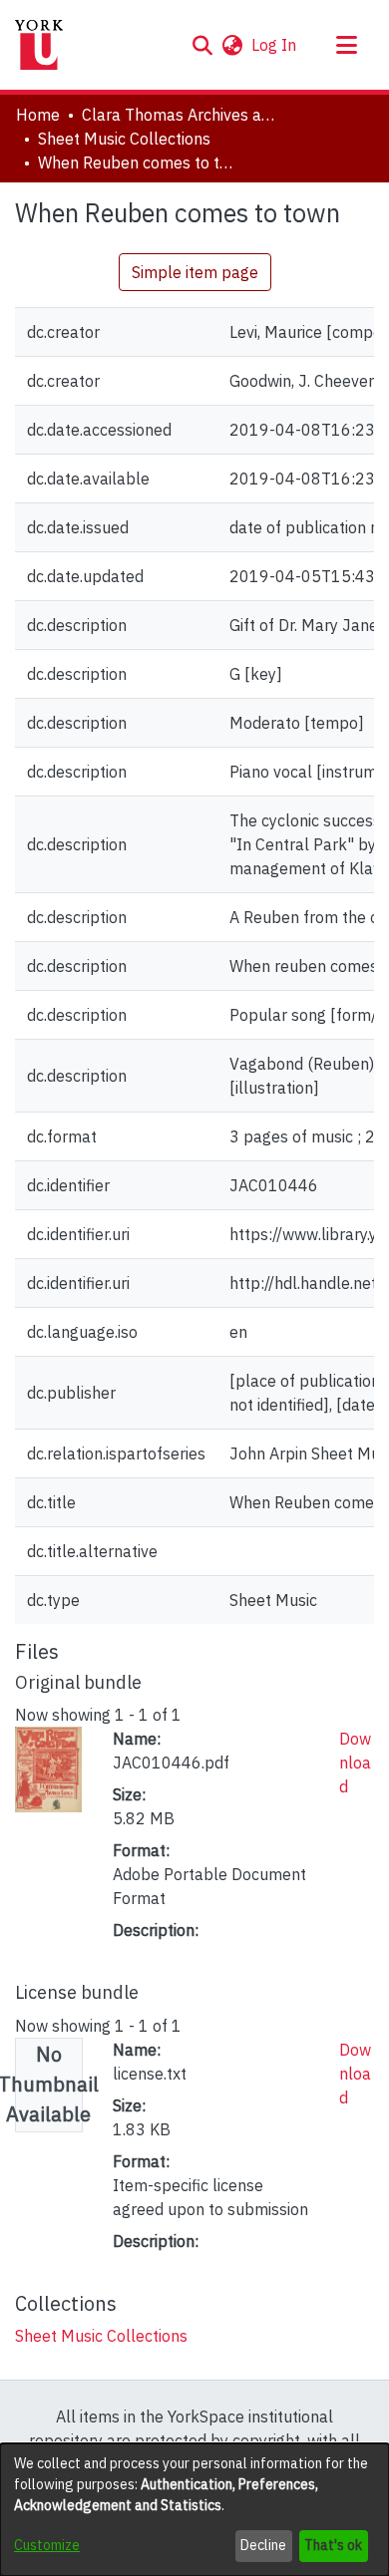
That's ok (333, 2545)
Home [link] (38, 115)
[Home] (39, 45)
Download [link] (355, 1763)
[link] (101, 2336)
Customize (47, 2545)
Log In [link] (275, 45)
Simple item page (195, 272)
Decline (263, 2545)
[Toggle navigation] (346, 45)
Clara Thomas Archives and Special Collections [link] (182, 115)
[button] (202, 45)
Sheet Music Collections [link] (124, 139)
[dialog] (194, 2510)
